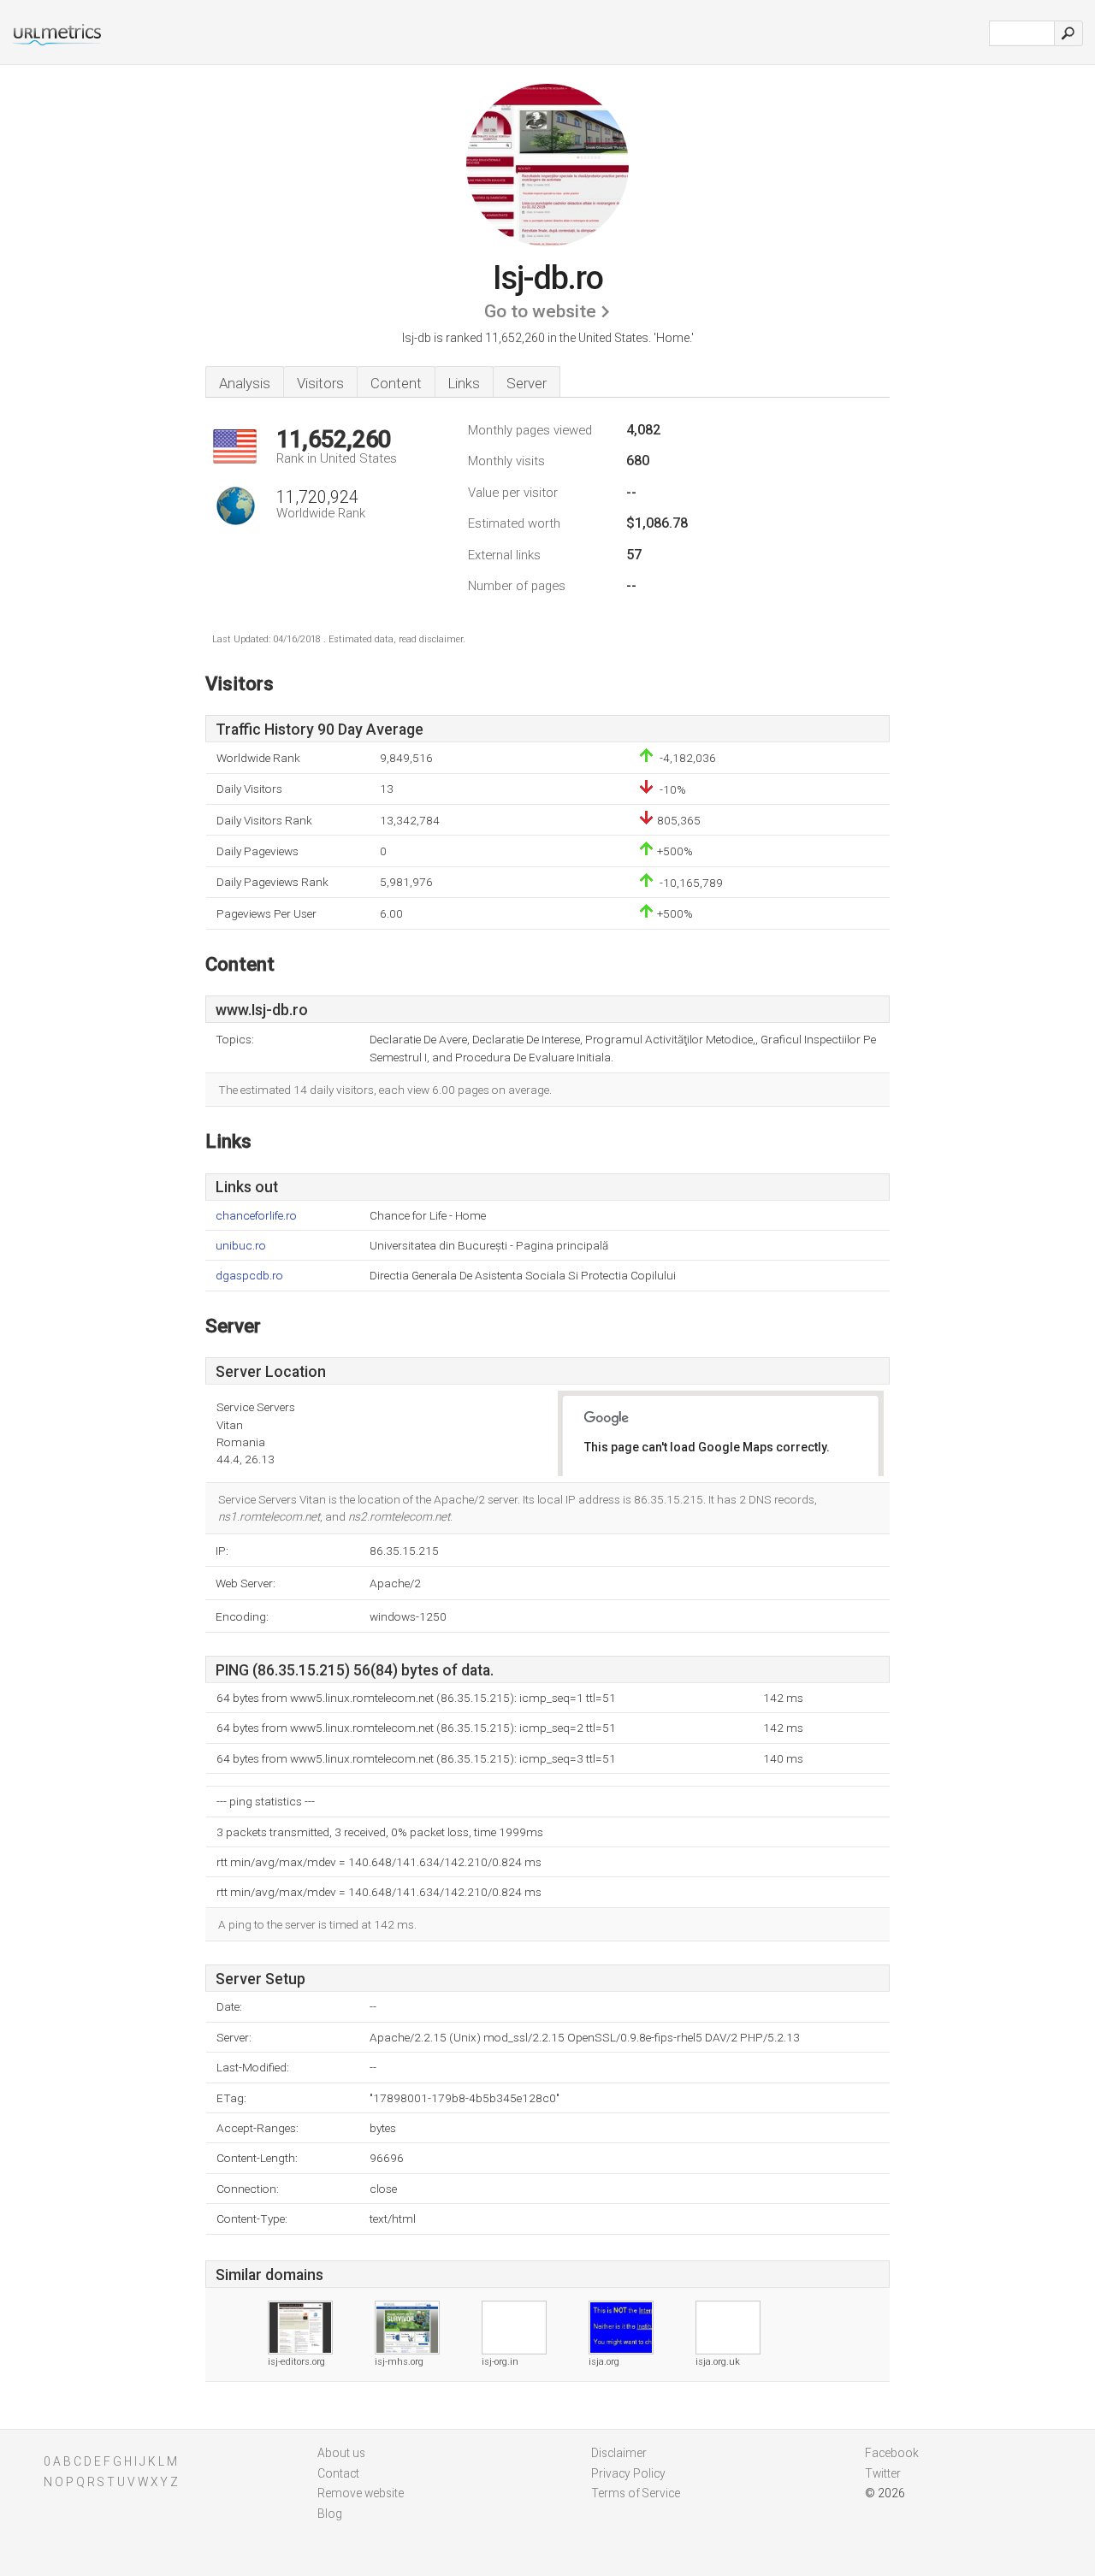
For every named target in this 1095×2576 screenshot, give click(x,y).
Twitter (883, 2473)
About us (341, 2453)
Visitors (320, 383)
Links (464, 383)
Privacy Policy (628, 2473)
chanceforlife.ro (256, 1216)
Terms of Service (636, 2493)
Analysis (245, 383)
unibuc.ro (241, 1246)
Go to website (540, 311)
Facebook (892, 2453)
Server (527, 383)
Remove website (361, 2493)
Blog (330, 2514)
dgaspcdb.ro (249, 1276)
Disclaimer (619, 2453)
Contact (338, 2473)
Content (396, 383)
